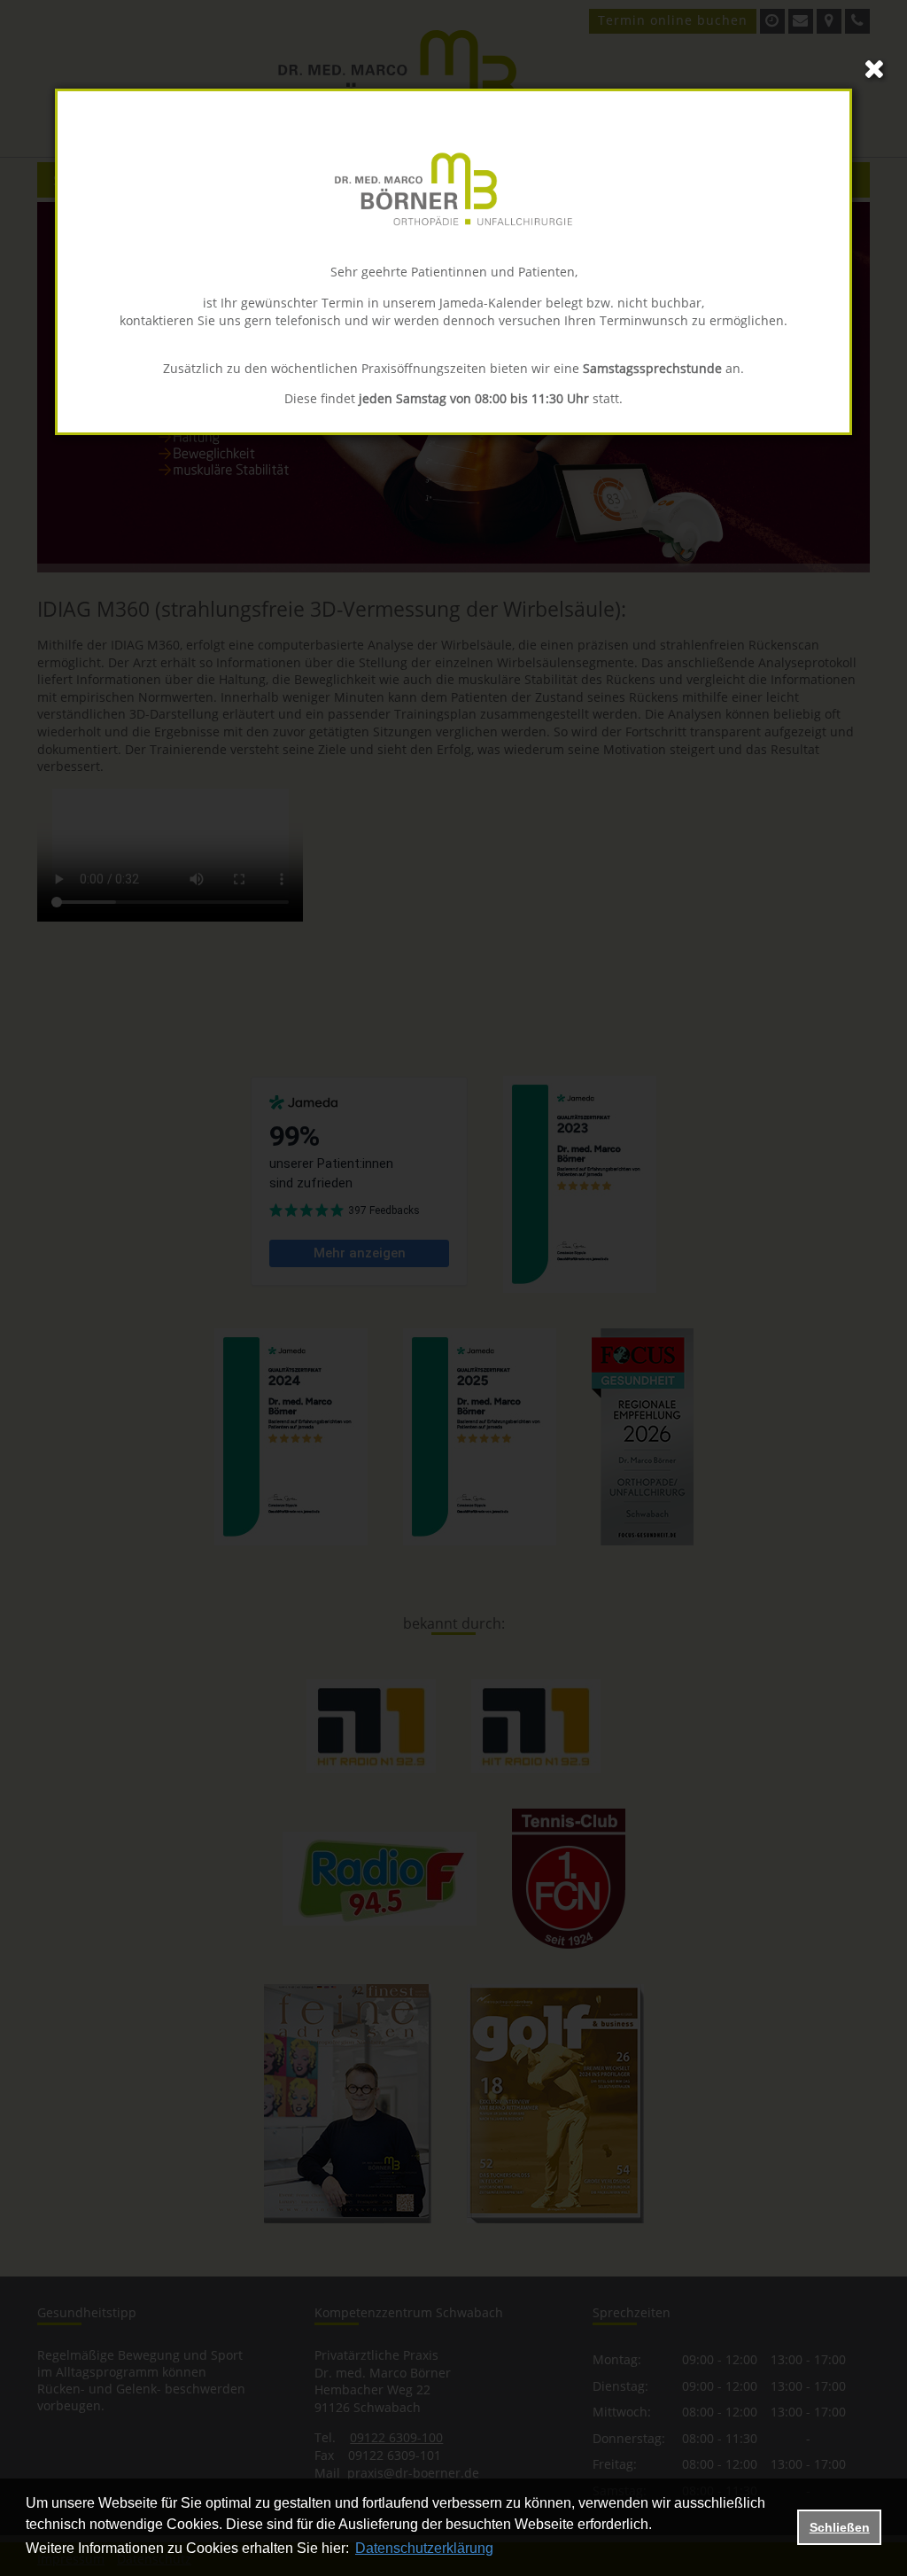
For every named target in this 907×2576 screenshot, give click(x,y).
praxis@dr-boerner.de (413, 2473)
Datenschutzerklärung (424, 2548)
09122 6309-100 (396, 2437)
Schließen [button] (840, 2527)
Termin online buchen (673, 20)
